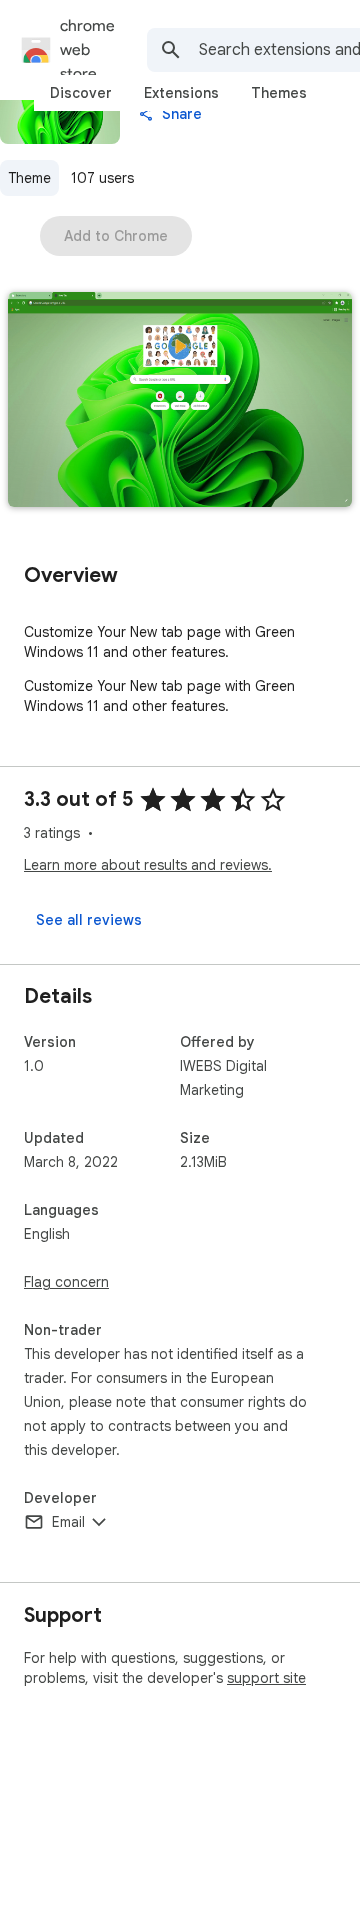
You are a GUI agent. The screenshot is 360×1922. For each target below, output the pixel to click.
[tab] (81, 93)
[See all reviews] (89, 920)
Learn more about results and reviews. (148, 865)
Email (68, 1522)
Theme (29, 178)
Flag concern (66, 1282)
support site (266, 1678)
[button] (180, 401)
